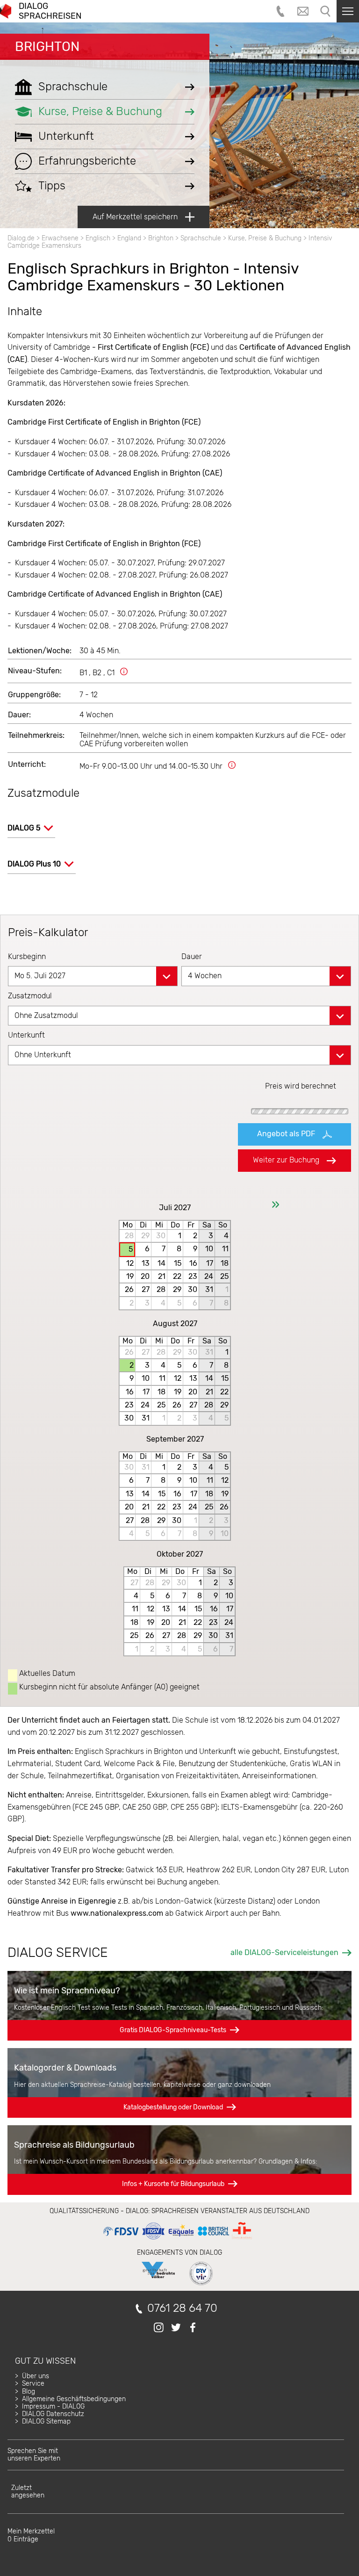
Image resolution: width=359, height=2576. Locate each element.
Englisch (98, 238)
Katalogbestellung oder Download (173, 2107)
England (129, 238)
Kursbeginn (27, 956)
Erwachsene (60, 238)
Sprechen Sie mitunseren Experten (34, 2455)
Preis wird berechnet (301, 1086)
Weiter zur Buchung (286, 1160)
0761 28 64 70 (182, 2308)
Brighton (47, 47)
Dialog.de (21, 238)
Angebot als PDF (286, 1134)
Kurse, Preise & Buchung (265, 238)
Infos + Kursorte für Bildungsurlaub (173, 2184)
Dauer (192, 956)
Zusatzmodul (30, 996)
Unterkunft (26, 1035)
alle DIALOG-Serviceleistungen (284, 1952)
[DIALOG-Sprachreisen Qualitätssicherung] (177, 2240)
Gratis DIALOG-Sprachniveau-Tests (173, 2030)
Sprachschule (201, 238)
